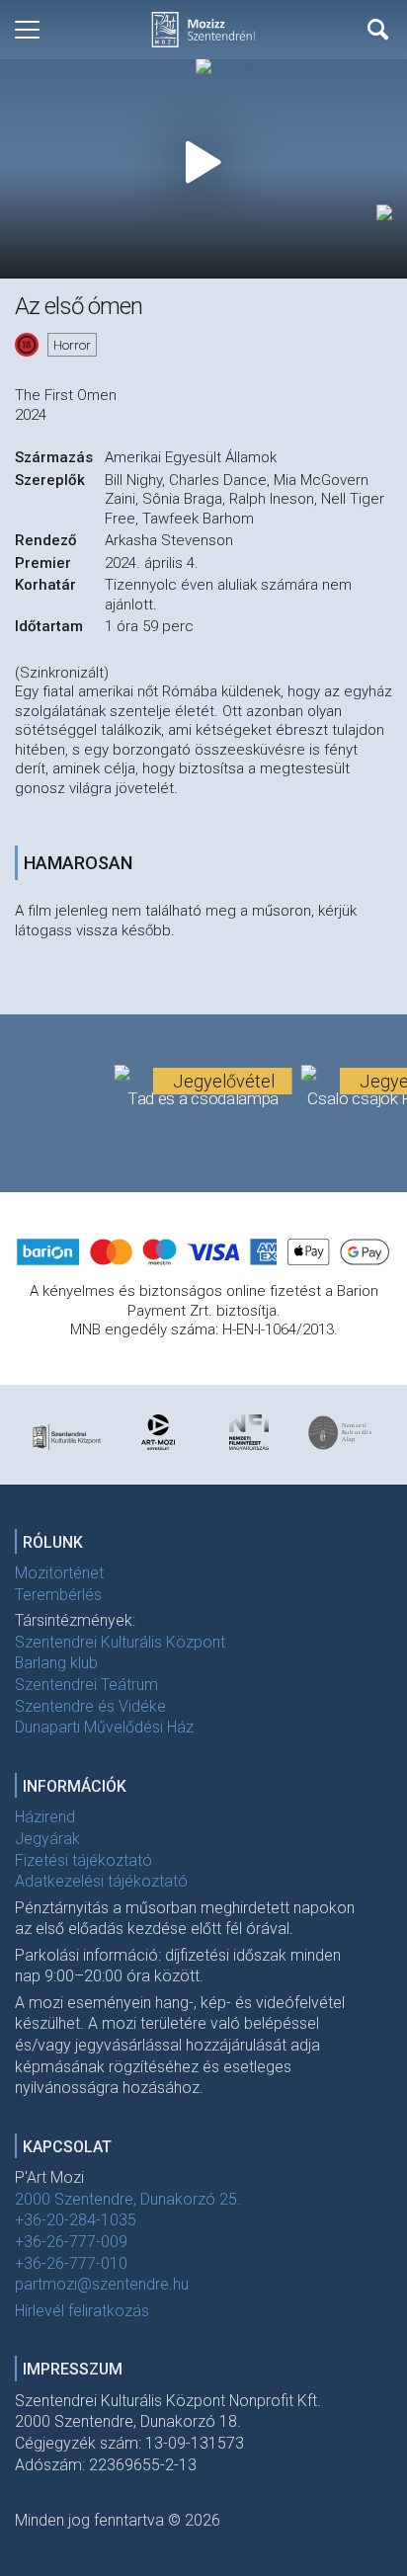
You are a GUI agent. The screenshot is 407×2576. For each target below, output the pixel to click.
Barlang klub (56, 1663)
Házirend (45, 1817)
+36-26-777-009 (71, 2242)
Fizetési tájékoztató (83, 1860)
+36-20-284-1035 (76, 2220)
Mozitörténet (59, 1573)
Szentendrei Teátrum (86, 1685)
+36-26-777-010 (71, 2263)
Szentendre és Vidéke (90, 1706)
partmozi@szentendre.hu (102, 2284)
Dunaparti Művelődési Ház (104, 1727)
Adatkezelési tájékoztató (101, 1881)
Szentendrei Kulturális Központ (120, 1642)
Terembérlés (58, 1595)
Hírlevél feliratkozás (82, 2311)
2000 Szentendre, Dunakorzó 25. (128, 2199)
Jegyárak (47, 1839)
